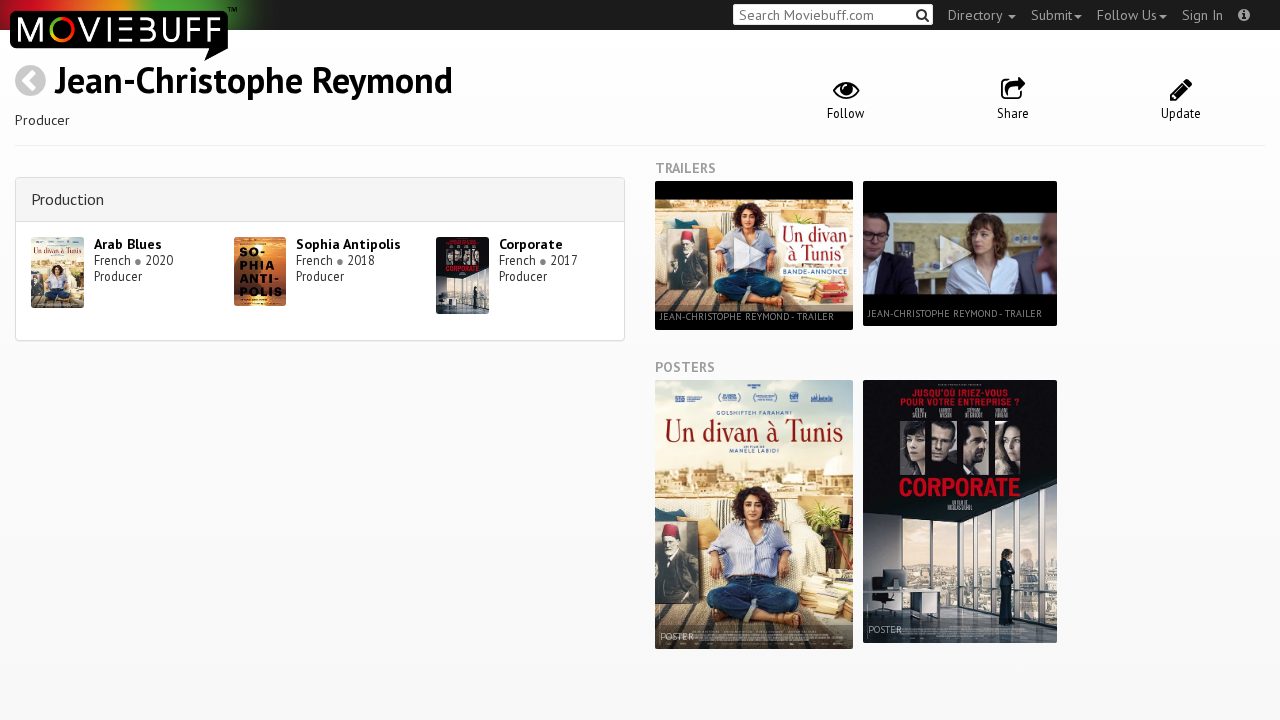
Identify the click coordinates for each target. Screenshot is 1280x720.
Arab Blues (128, 244)
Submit (1051, 15)
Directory (977, 15)
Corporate (531, 244)
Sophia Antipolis (348, 244)
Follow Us (1127, 15)
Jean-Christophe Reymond (254, 79)
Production (67, 199)
